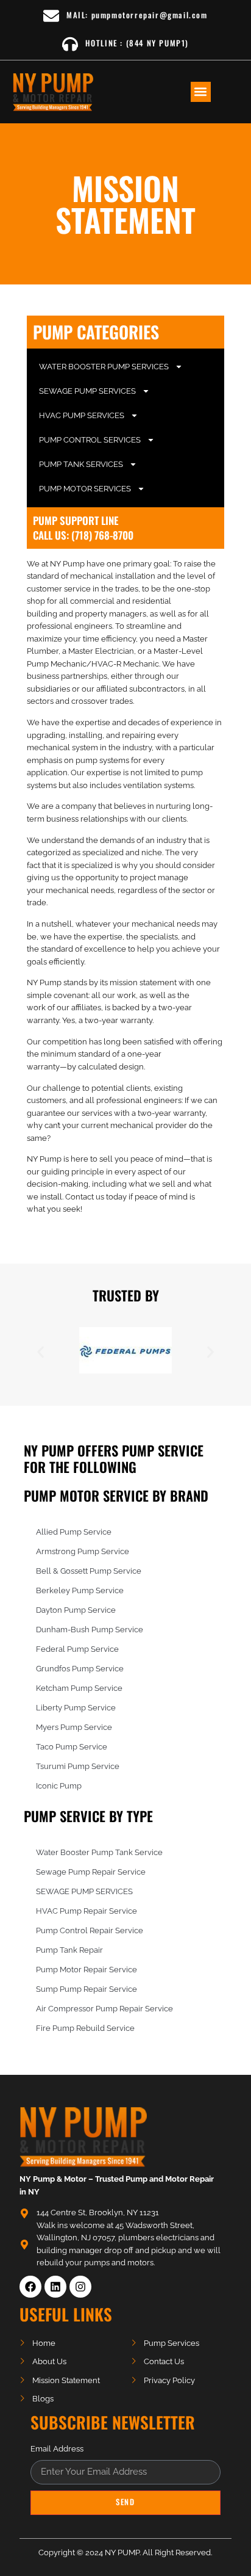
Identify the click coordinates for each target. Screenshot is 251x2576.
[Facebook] (30, 2287)
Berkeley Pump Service (80, 1590)
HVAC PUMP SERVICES (82, 415)
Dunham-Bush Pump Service (90, 1630)
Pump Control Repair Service (90, 1930)
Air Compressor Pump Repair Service (104, 2009)
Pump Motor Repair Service (87, 1970)
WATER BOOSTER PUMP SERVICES (104, 367)
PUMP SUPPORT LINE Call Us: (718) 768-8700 (83, 528)
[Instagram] (80, 2287)
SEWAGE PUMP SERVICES (87, 391)
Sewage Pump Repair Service (91, 1872)
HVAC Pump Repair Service (87, 1911)
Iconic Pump (59, 1786)
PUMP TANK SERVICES (81, 464)
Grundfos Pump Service (80, 1669)
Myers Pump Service (74, 1727)
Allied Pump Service (74, 1532)
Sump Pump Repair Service (87, 1989)
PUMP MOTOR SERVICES (85, 489)
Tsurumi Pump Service (78, 1766)
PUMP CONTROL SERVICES (90, 440)
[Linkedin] (55, 2287)
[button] (201, 92)
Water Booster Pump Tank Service (99, 1852)
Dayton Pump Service (76, 1610)
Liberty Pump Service (76, 1708)
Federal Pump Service (77, 1649)
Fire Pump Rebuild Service (85, 2028)
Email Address (57, 2449)
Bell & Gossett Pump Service (89, 1571)
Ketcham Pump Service (79, 1688)
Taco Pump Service (72, 1747)
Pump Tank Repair (69, 1950)
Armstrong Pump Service (83, 1551)
